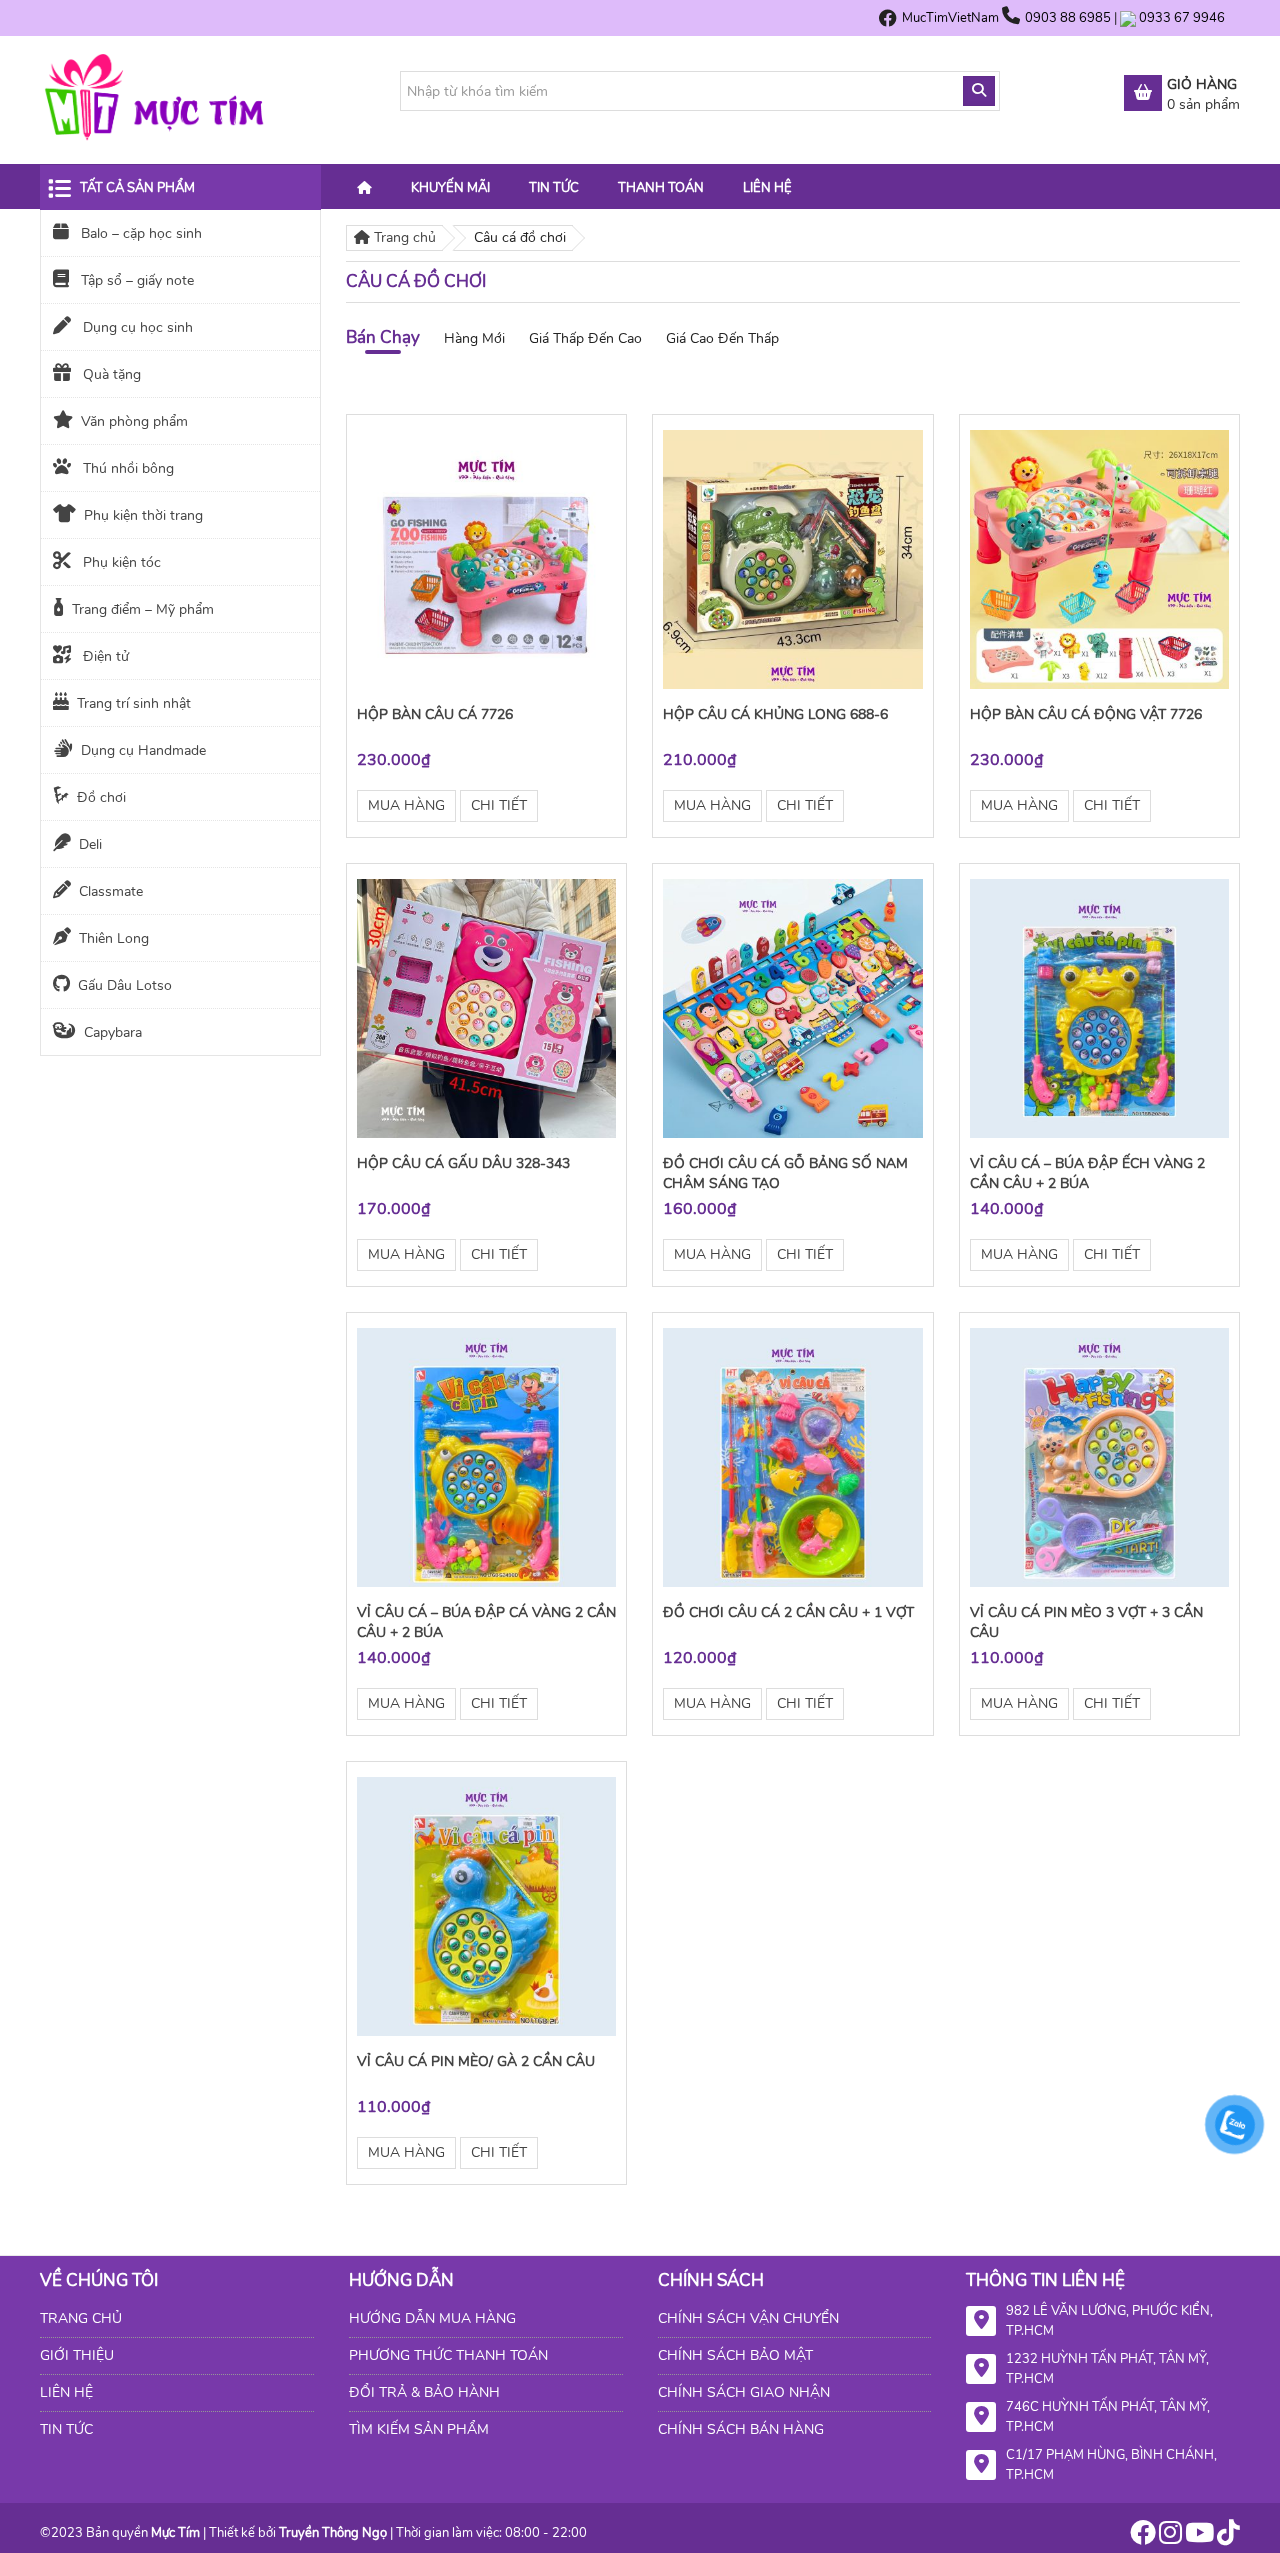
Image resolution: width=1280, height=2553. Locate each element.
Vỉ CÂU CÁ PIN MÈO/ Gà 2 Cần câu (476, 2061)
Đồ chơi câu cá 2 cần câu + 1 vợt (788, 1612)
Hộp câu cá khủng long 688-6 (775, 714)
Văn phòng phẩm (134, 421)
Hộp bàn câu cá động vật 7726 (1086, 714)
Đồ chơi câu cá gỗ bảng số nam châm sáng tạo (785, 1173)
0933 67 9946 (1182, 18)
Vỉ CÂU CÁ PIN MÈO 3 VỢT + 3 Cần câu (1086, 1622)
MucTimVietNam (950, 18)
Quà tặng (110, 374)
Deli (90, 844)
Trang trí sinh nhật (134, 703)
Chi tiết (499, 805)
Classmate (111, 891)
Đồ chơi (101, 797)
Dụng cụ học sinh (136, 327)
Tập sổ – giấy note (135, 280)
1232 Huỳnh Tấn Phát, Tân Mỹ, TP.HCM (1107, 2369)
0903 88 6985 (1069, 18)
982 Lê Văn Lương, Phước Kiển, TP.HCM (1109, 2321)
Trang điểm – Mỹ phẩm (143, 609)
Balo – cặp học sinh (139, 233)
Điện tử (104, 656)
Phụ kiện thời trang (143, 515)
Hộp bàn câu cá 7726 (435, 714)
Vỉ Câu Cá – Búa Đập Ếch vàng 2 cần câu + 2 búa (1087, 1173)
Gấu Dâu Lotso (125, 985)
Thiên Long (114, 938)
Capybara (113, 1032)
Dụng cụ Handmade (143, 750)
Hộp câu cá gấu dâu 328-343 (463, 1163)
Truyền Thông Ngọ (333, 2533)
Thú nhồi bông (126, 468)
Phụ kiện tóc (120, 562)
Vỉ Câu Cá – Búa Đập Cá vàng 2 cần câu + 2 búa (486, 1622)
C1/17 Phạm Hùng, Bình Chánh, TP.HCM (1111, 2465)
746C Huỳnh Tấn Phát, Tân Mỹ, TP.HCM (1108, 2417)
